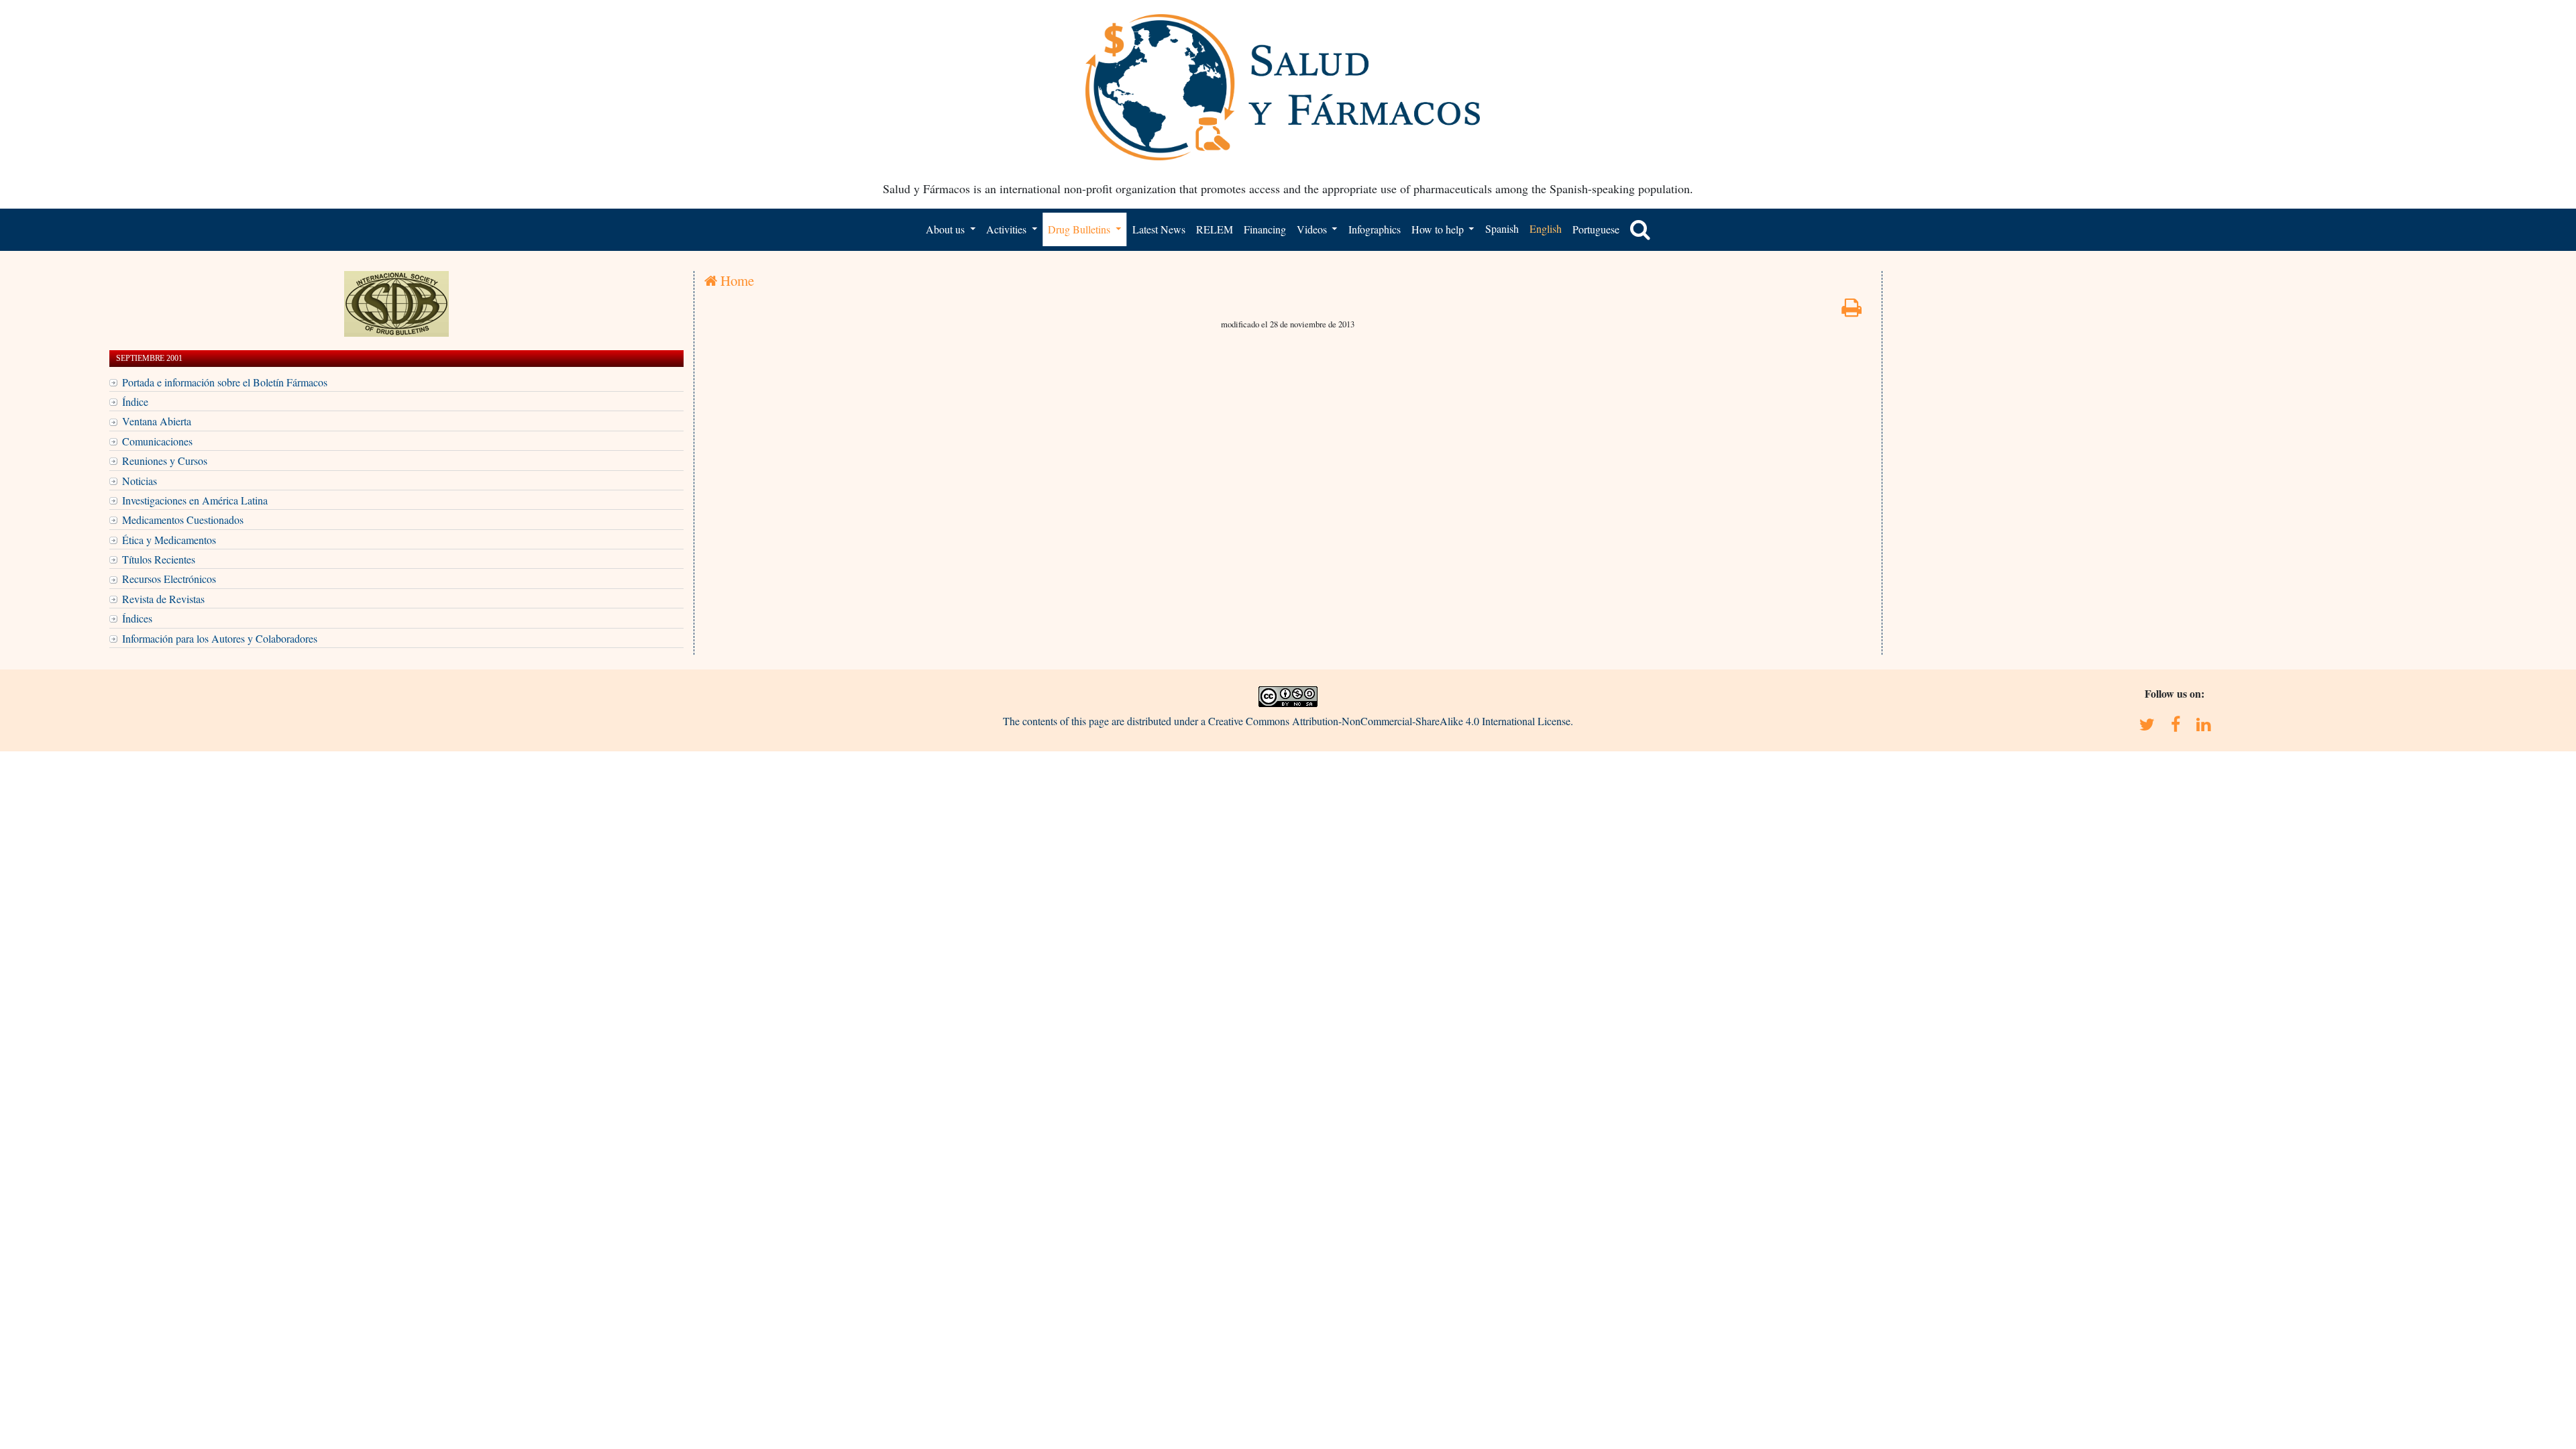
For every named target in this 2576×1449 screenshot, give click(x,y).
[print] (1851, 311)
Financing (1265, 229)
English (1546, 228)
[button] (1640, 229)
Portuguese (1596, 229)
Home (736, 280)
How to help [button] (1439, 229)
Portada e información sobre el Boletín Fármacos (225, 382)
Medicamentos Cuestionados (183, 520)
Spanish (1502, 228)
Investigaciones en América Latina (195, 500)
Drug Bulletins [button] (1080, 229)
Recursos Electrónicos (169, 579)
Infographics (1375, 229)
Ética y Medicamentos (169, 540)
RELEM (1215, 229)
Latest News (1159, 229)
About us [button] (947, 229)
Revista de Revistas (163, 599)
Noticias (140, 481)
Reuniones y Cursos (165, 461)
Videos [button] (1313, 229)
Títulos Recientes (159, 559)
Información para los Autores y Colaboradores (220, 638)
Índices (137, 618)
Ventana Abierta (157, 421)
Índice (135, 401)
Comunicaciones (157, 441)
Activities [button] (1008, 229)
